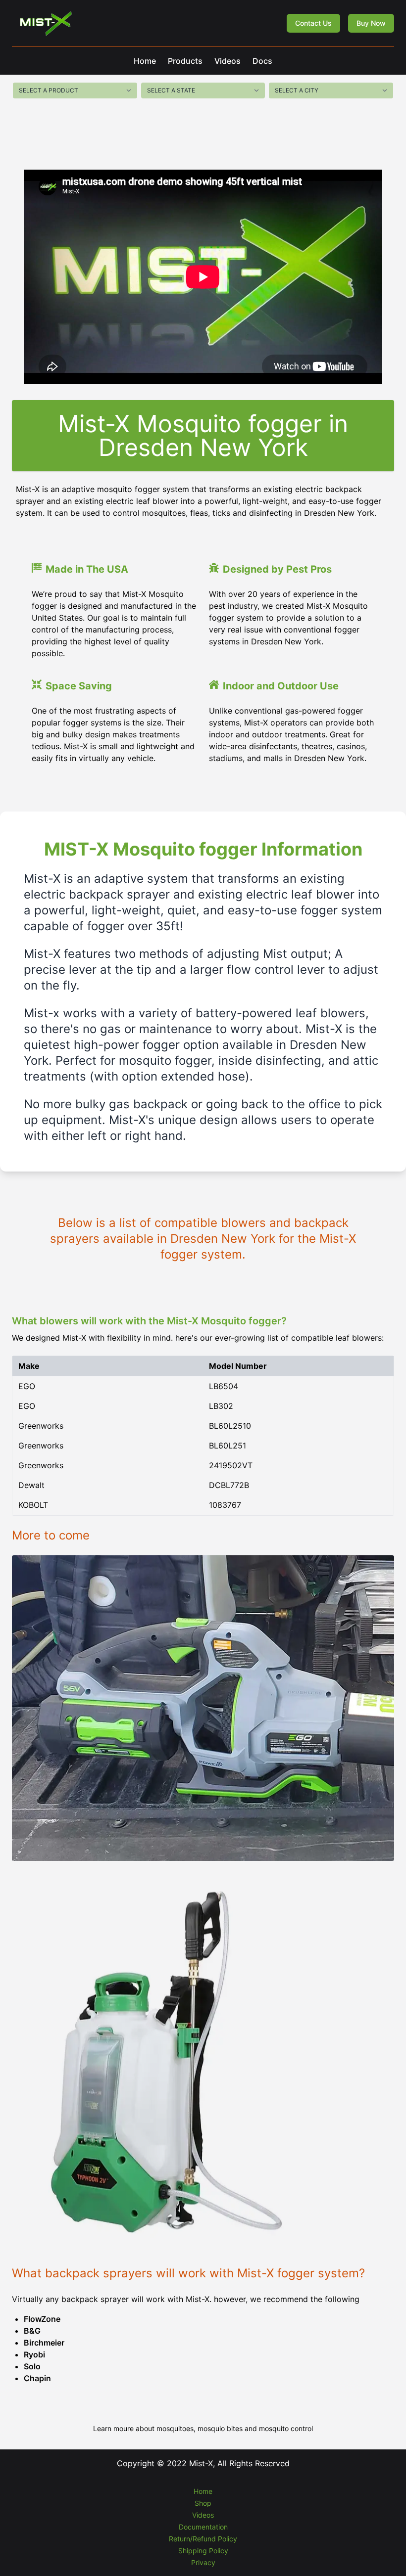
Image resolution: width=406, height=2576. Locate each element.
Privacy (203, 2562)
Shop (203, 2503)
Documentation (203, 2527)
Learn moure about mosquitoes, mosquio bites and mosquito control (203, 2428)
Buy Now (371, 23)
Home (145, 61)
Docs (262, 61)
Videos (228, 61)
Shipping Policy (203, 2551)
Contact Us (313, 23)
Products (185, 61)
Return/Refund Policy (203, 2539)
